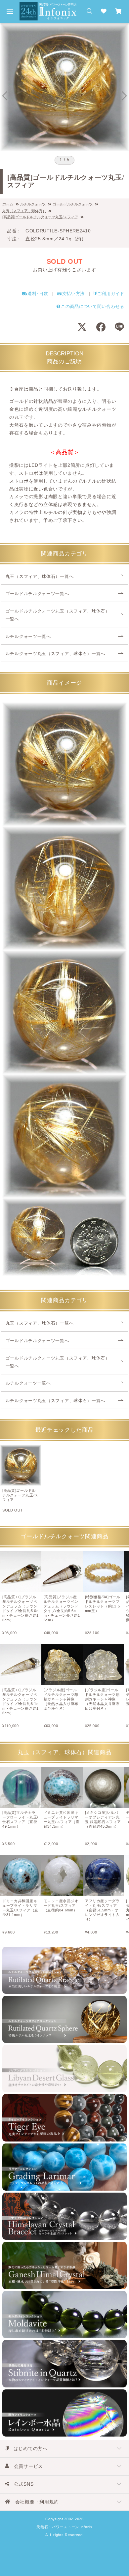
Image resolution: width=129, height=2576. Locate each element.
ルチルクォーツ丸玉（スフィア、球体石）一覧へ (55, 654)
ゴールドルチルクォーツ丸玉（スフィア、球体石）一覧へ (58, 615)
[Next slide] (124, 96)
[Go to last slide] (5, 96)
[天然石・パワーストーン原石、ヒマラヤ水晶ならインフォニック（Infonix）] (48, 6)
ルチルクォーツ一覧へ (28, 637)
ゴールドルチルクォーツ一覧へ (37, 594)
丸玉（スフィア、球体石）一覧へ (40, 577)
